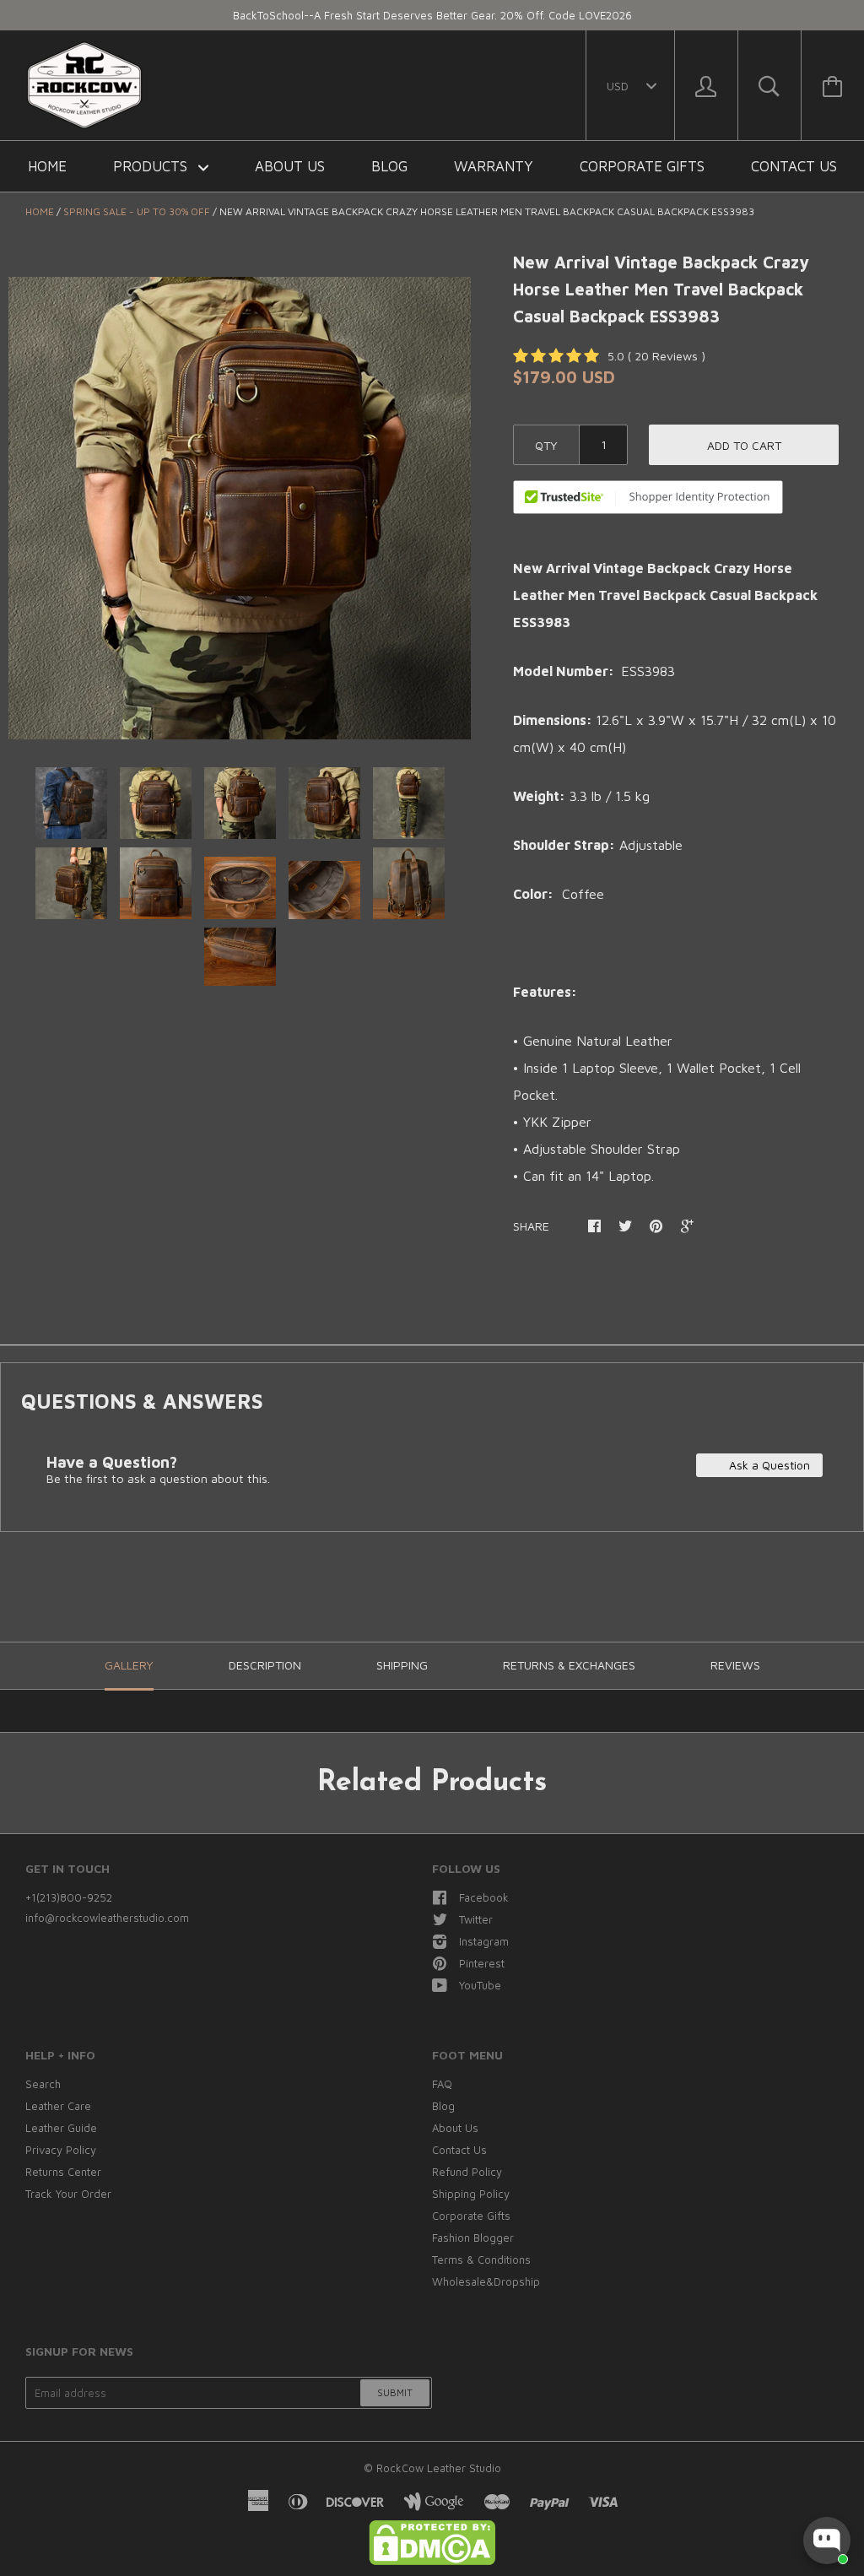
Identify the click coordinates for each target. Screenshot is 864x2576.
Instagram (484, 1941)
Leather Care (58, 2106)
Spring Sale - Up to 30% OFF (137, 211)
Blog (389, 166)
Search (43, 2084)
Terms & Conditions (481, 2259)
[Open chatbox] (827, 2541)
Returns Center (63, 2172)
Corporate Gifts (642, 166)
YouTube (480, 1985)
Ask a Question (768, 1465)
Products (152, 166)
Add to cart (744, 445)
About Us (290, 166)
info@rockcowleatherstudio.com (107, 1918)
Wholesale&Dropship (486, 2281)
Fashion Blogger (473, 2238)
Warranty (494, 166)
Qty (546, 445)
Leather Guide (61, 2128)
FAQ (442, 2084)
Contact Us (794, 166)
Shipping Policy (471, 2194)
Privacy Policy (61, 2150)
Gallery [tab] (129, 1665)
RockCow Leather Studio (439, 2468)
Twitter (476, 1919)
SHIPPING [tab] (402, 1665)
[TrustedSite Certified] (648, 497)
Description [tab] (265, 1665)
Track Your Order (68, 2194)
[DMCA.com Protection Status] (432, 2561)
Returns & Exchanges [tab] (569, 1665)
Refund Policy (467, 2172)
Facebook (484, 1897)
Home (47, 166)
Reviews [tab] (735, 1665)
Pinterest (482, 1963)
